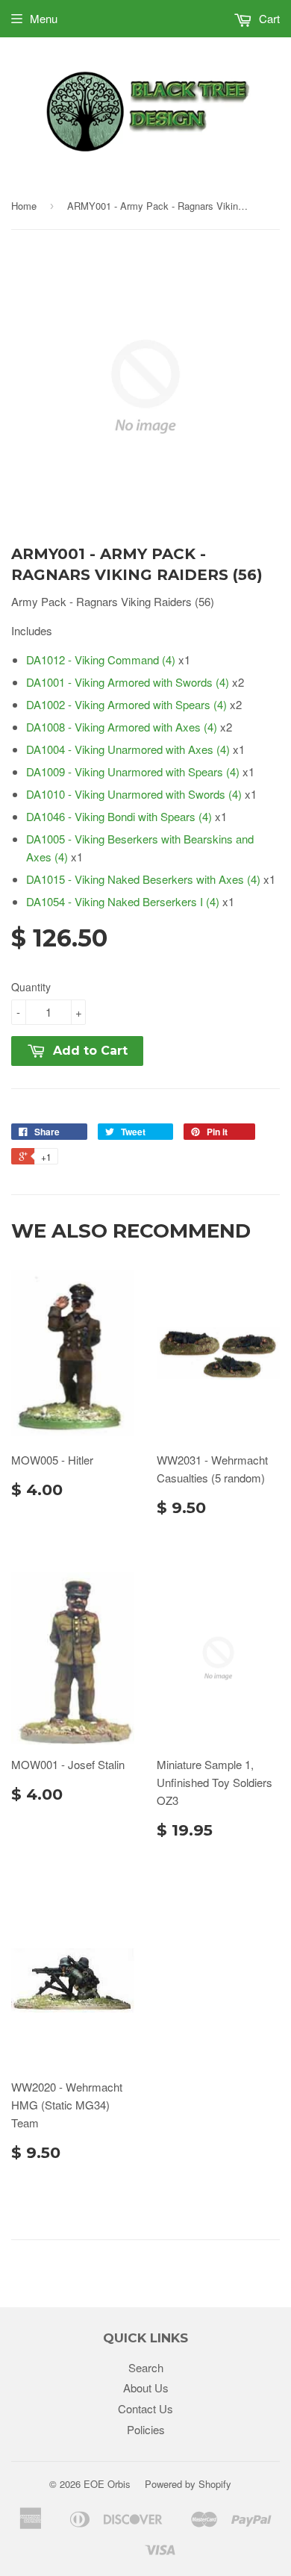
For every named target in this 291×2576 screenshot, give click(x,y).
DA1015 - (143, 879)
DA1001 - (128, 682)
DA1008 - (122, 727)
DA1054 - (123, 901)
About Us (146, 2388)
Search (146, 2367)
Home (24, 206)
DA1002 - (126, 704)
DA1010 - (134, 794)
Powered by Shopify (188, 2484)
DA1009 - (133, 771)
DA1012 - (101, 659)
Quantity (31, 987)
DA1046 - (119, 816)
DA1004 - (128, 749)
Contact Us (145, 2408)
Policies (146, 2429)
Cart (268, 18)
